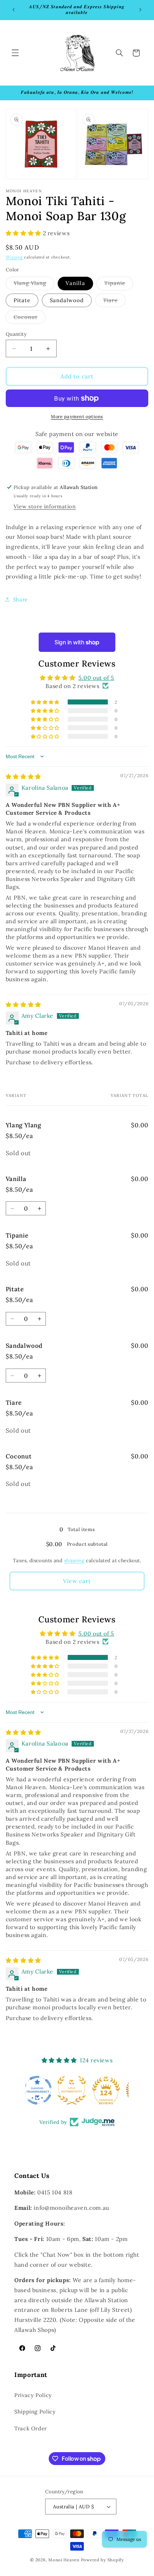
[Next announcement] (140, 10)
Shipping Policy (35, 2412)
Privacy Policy (33, 2395)
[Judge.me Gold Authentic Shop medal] (77, 2090)
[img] (23, 776)
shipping (74, 1560)
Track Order (31, 2428)
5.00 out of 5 (96, 678)
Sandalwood (67, 300)
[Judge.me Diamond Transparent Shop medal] (43, 2090)
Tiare (114, 302)
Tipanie (119, 285)
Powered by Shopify (102, 2560)
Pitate (22, 300)
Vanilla (75, 283)
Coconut (30, 319)
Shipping (14, 257)
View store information (45, 506)
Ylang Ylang (34, 285)
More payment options (77, 416)
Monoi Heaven (64, 2560)
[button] (15, 53)
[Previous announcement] (14, 10)
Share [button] (20, 599)
